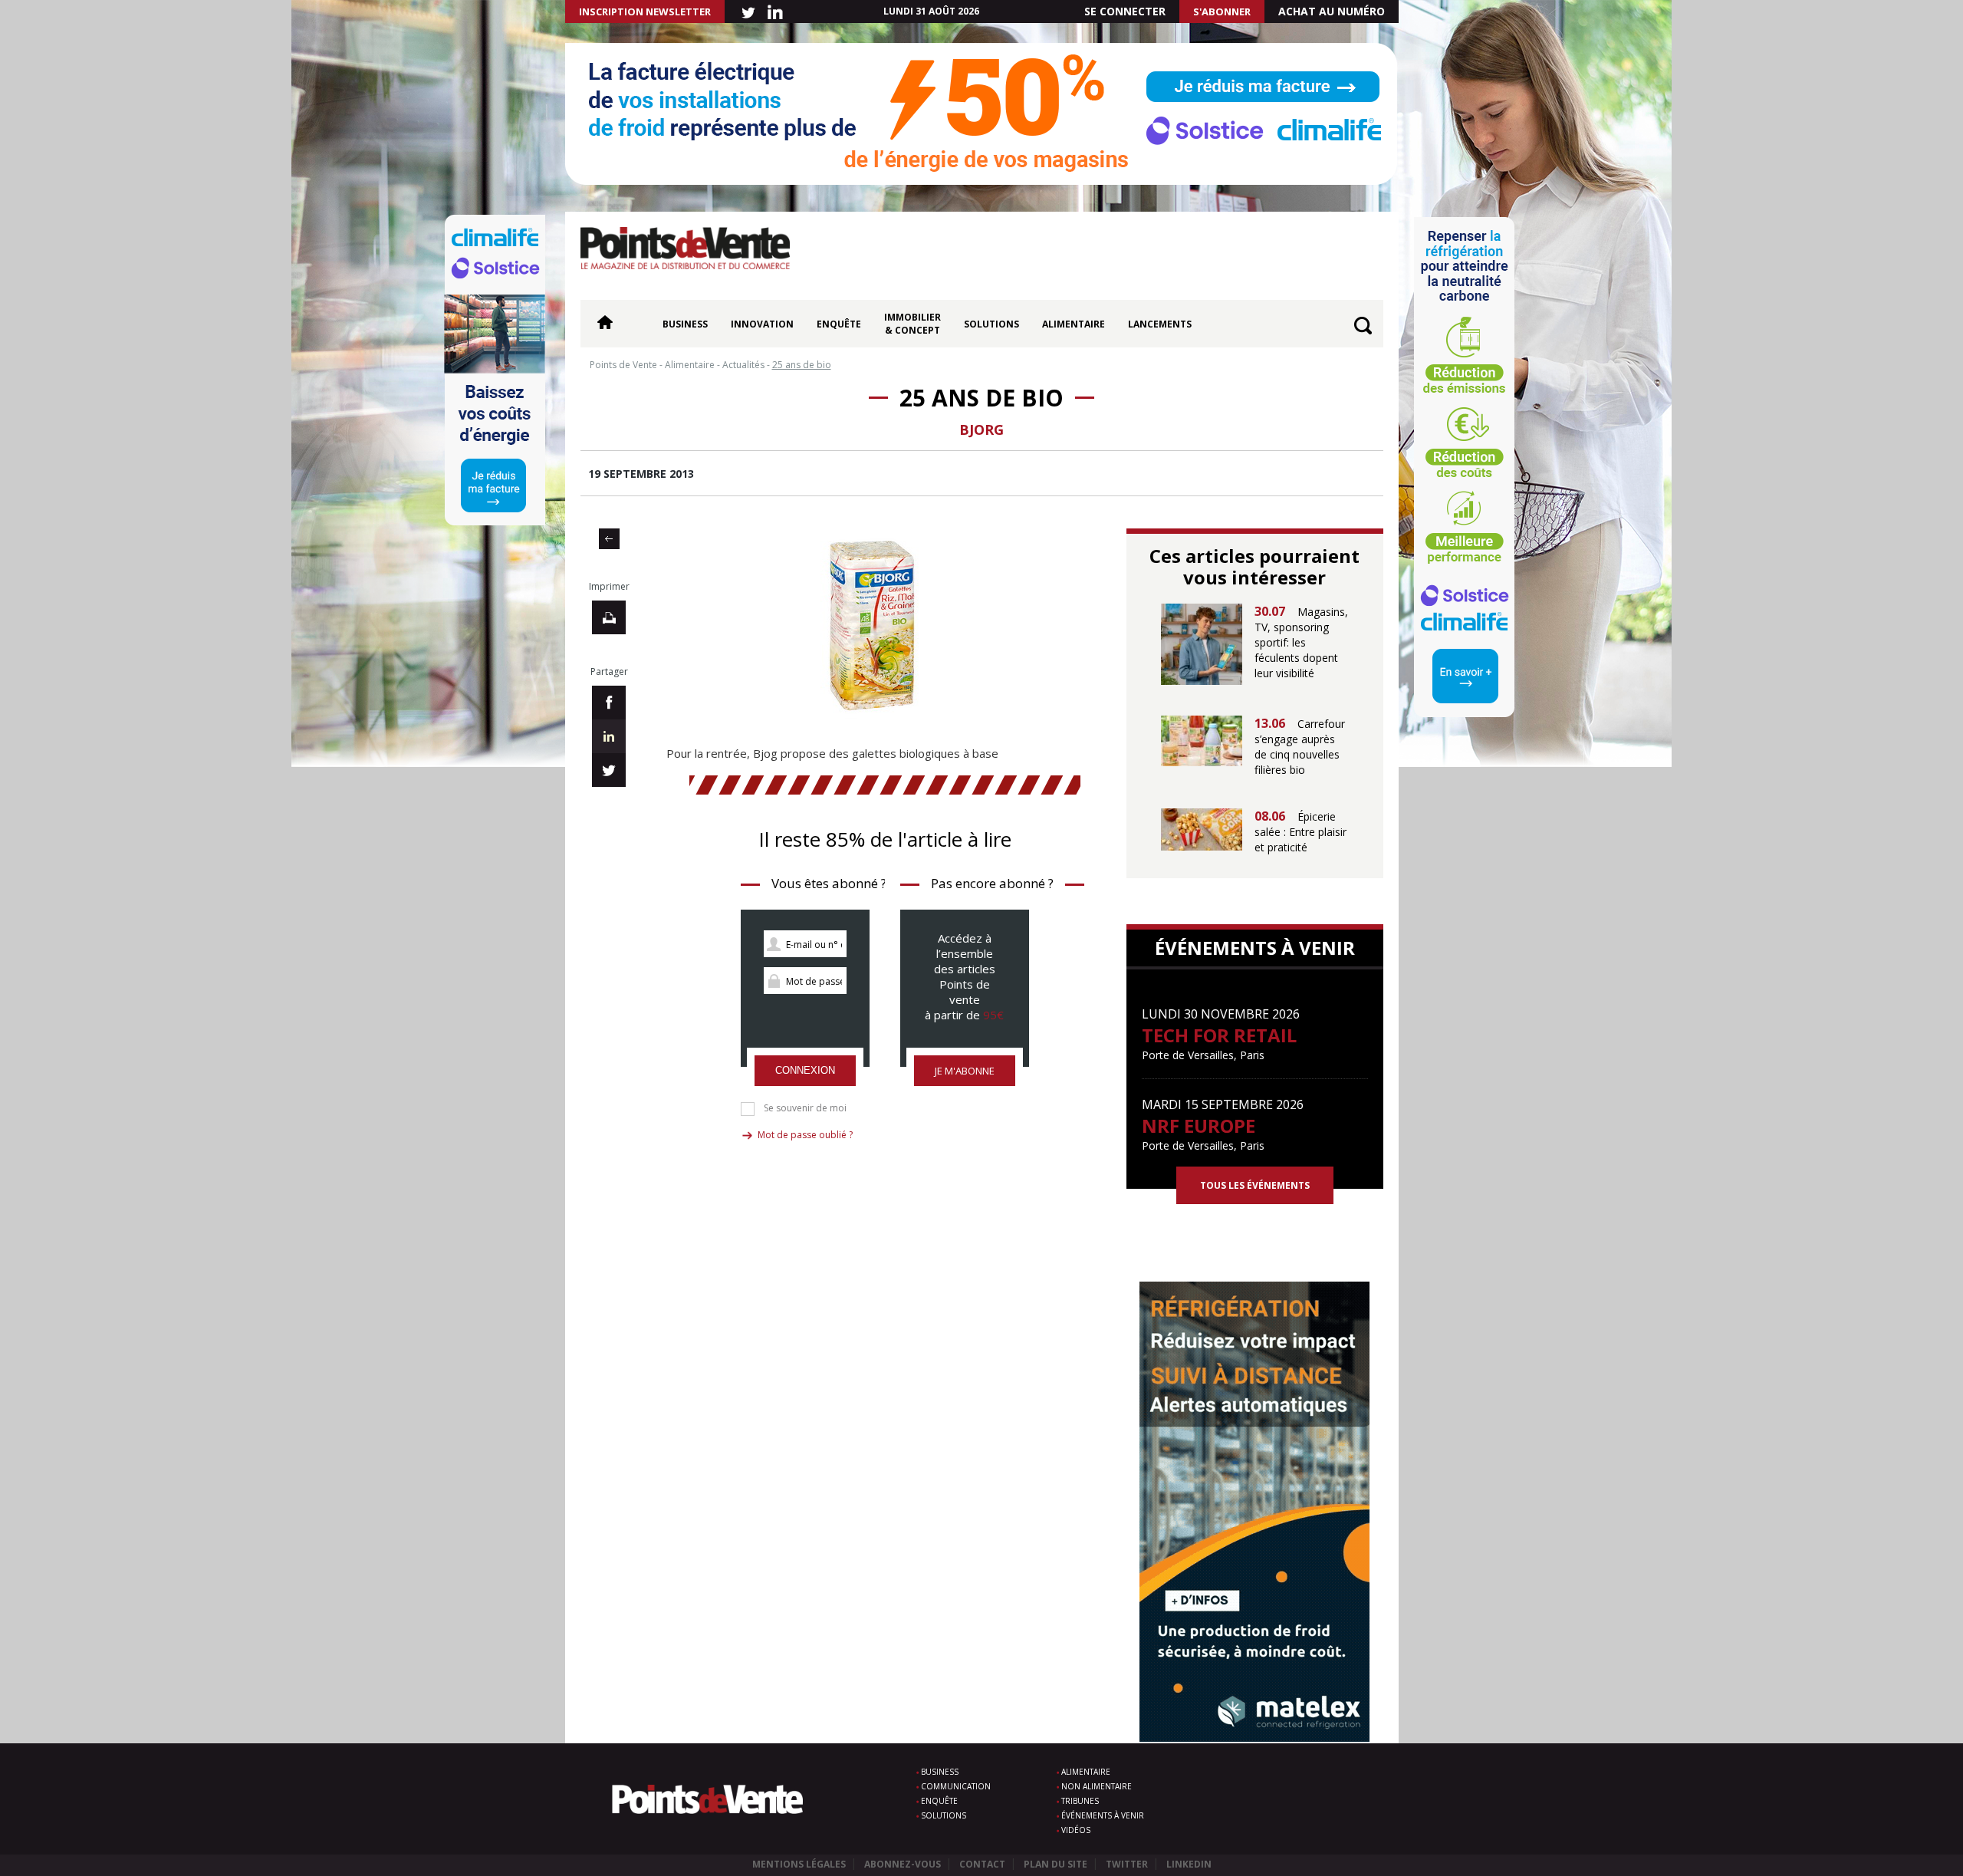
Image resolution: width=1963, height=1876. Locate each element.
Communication (956, 1786)
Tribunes (1080, 1801)
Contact (982, 1864)
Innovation (762, 324)
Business (685, 324)
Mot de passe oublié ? (805, 1135)
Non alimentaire (1097, 1786)
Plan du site (1055, 1864)
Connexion (805, 1070)
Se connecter (1125, 11)
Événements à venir (1103, 1815)
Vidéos (1076, 1830)
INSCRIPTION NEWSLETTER (645, 12)
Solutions (991, 324)
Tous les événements (1255, 1185)
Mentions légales (799, 1864)
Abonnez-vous (903, 1864)
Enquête (839, 324)
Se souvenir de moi (805, 1108)
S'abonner (1222, 12)
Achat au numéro (1332, 11)
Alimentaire (1074, 324)
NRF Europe (1199, 1126)
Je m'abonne (965, 1071)
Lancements (1160, 324)
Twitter (1127, 1864)
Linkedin (1189, 1864)
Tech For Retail (1219, 1035)
